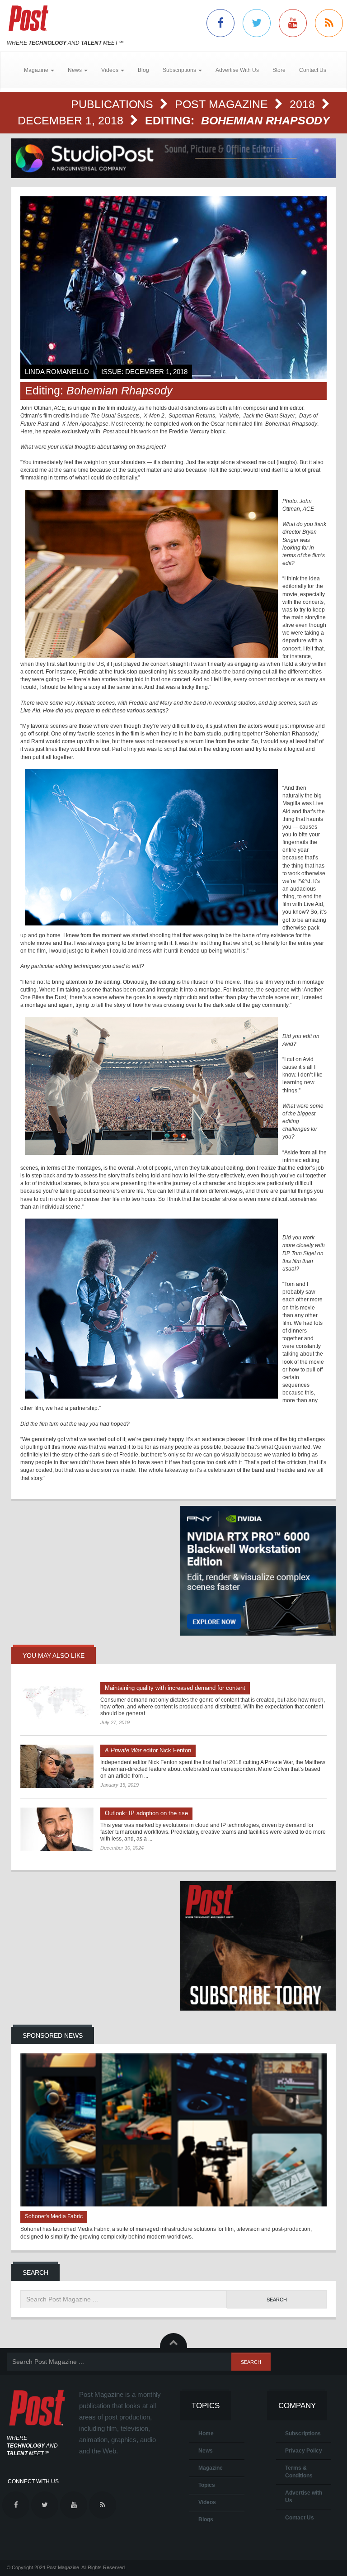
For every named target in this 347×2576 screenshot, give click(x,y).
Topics (207, 2485)
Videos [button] (110, 70)
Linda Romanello (57, 372)
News (206, 2451)
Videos (207, 2502)
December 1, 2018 (72, 120)
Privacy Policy (304, 2451)
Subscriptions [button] (180, 70)
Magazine (211, 2468)
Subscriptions (303, 2434)
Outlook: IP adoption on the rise (146, 1813)
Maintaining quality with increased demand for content (175, 1688)
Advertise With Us (237, 70)
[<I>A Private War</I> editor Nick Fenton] (57, 1766)
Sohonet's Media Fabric (54, 2216)
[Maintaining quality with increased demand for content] (57, 1704)
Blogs (206, 2519)
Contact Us (313, 70)
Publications (114, 104)
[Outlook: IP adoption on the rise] (57, 1829)
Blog (143, 70)
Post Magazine (223, 104)
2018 (304, 104)
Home (206, 2434)
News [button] (75, 70)
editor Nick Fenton (148, 1750)
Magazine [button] (37, 70)
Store (279, 70)
